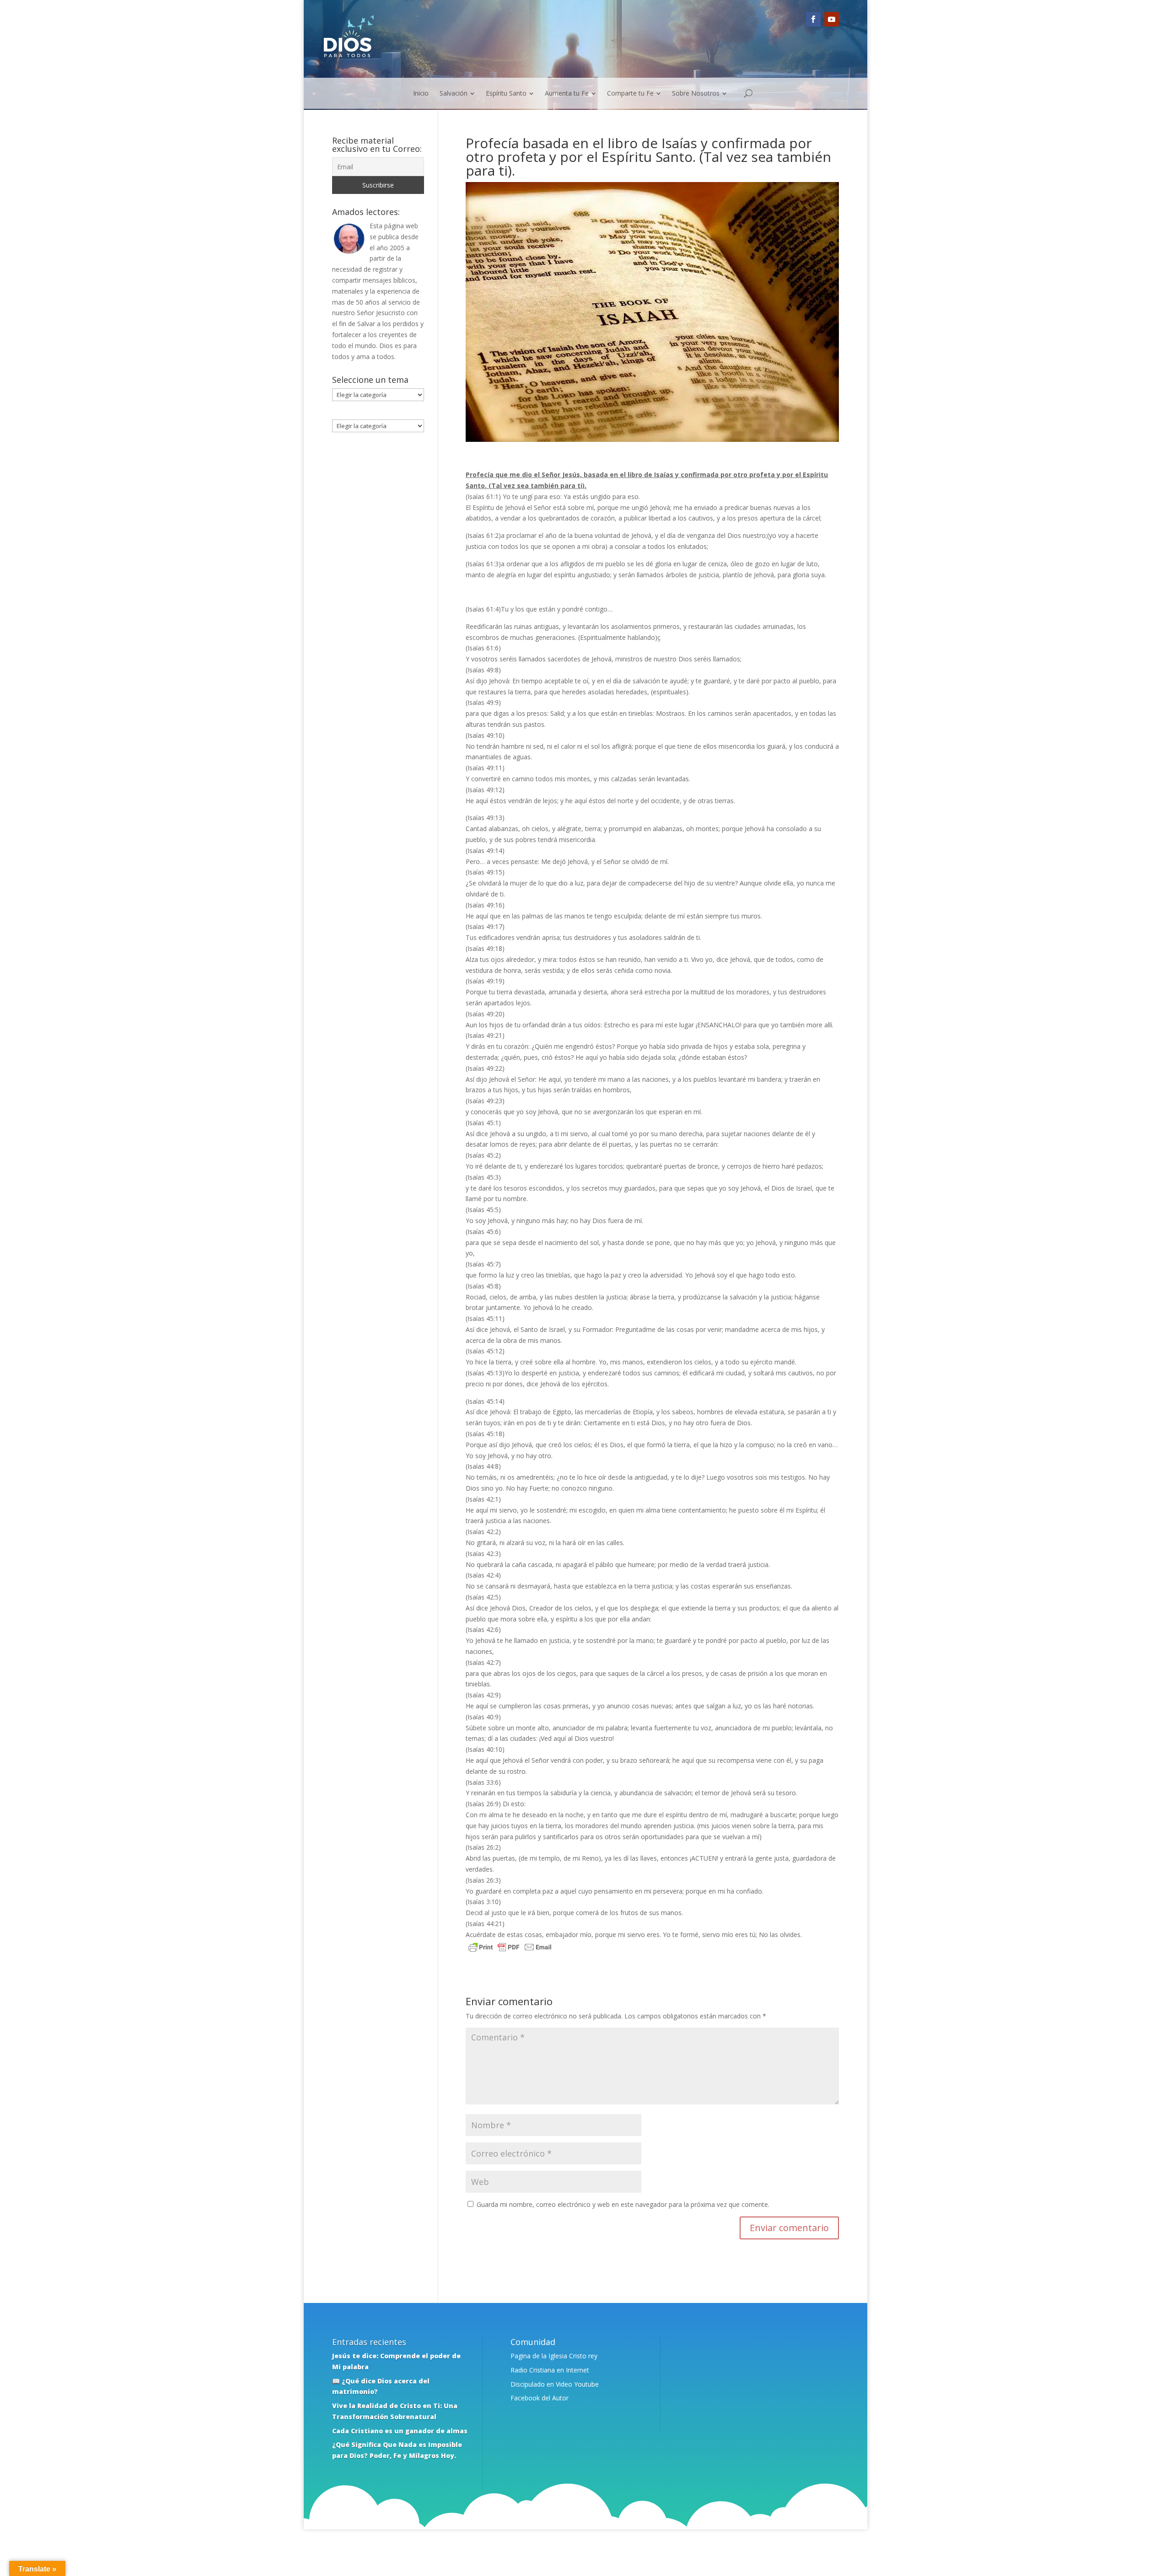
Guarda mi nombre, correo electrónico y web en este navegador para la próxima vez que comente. (623, 2204)
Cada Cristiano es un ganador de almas (400, 2431)
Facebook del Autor (540, 2398)
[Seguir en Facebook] (813, 19)
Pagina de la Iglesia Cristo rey (554, 2356)
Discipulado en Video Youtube (555, 2384)
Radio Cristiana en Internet (550, 2370)
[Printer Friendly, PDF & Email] (510, 1948)
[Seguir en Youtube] (832, 19)
